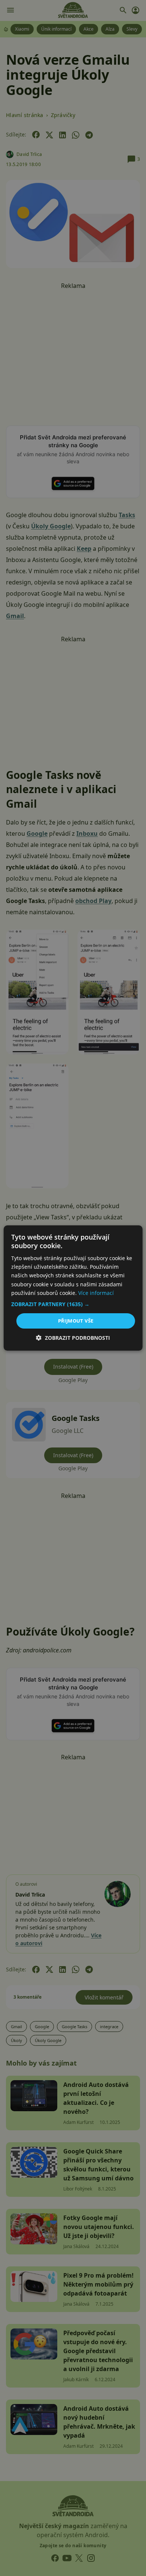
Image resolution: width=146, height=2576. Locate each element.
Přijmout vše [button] (76, 1321)
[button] (73, 1304)
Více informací (96, 1293)
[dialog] (73, 1288)
